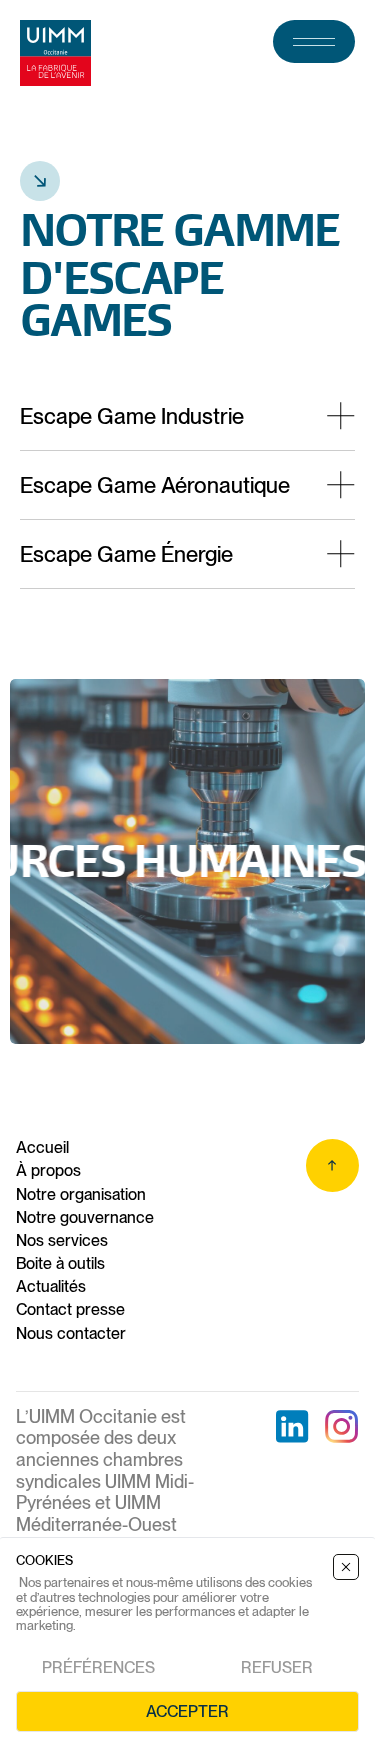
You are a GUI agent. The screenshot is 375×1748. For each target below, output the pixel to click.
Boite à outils (60, 1263)
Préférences (98, 1667)
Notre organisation (81, 1194)
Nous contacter (71, 1333)
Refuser (277, 1667)
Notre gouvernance (85, 1217)
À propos (48, 1170)
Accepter (187, 1711)
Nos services (62, 1240)
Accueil (42, 1147)
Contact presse (70, 1309)
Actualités (51, 1286)
